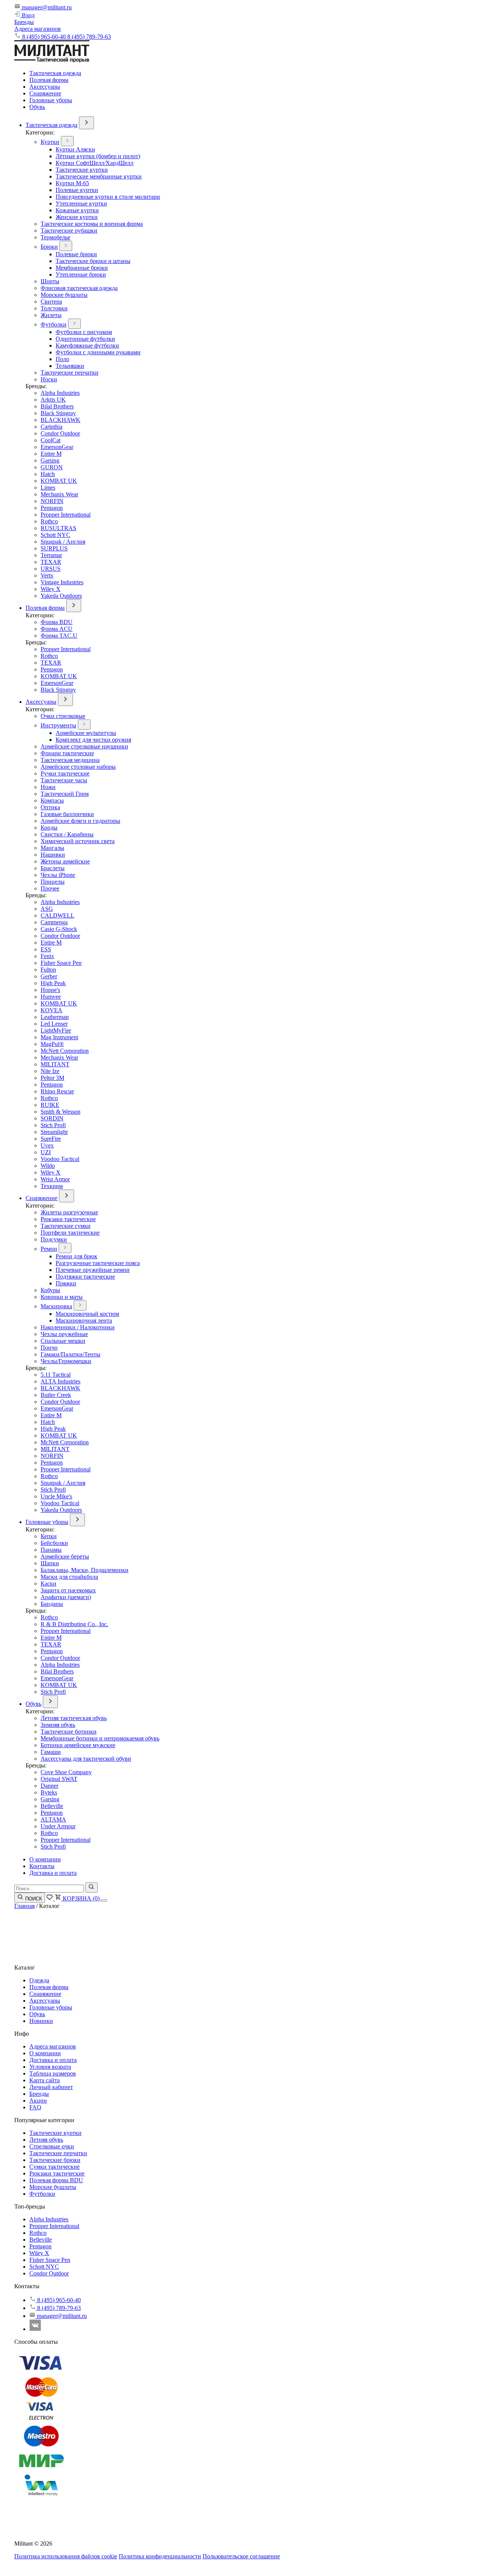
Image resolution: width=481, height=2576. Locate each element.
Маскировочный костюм (87, 1314)
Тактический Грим (65, 794)
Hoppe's (50, 990)
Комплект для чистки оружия (93, 740)
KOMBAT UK (59, 481)
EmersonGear (57, 447)
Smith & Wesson (61, 1112)
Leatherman (55, 1017)
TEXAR (51, 562)
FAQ (35, 2107)
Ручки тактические (65, 773)
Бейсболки (54, 1543)
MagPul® (52, 1044)
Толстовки (54, 308)
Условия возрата (50, 2067)
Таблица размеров (53, 2073)
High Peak (53, 983)
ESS (46, 949)
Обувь (37, 107)
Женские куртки (77, 217)
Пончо (49, 1348)
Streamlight (54, 1132)
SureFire (51, 1139)
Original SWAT (59, 1779)
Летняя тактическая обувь (74, 1718)
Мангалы (52, 848)
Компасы (52, 800)
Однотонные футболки (85, 339)
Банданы (52, 1604)
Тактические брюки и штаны (93, 261)
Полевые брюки (76, 254)
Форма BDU (57, 622)
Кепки (49, 1536)
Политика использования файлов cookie (66, 2556)
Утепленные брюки (81, 274)
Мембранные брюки (82, 268)
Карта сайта (45, 2080)
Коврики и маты (62, 1297)
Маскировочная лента (84, 1321)
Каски (48, 1584)
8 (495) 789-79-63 (89, 37)
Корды (49, 828)
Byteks (49, 1792)
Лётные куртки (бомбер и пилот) (98, 156)
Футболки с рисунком (84, 332)
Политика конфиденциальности (160, 2556)
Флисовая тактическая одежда (79, 288)
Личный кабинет (51, 2087)
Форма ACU (57, 629)
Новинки (41, 2021)
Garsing (50, 460)
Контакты (42, 1866)
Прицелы (53, 882)
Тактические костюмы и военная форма (92, 224)
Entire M (51, 454)
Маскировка (56, 1306)
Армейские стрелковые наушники (84, 746)
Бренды (24, 22)
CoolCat (51, 440)
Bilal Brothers (57, 406)
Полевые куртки (77, 190)
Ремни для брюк (76, 1256)
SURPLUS (54, 548)
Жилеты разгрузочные (69, 1212)
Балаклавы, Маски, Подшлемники (85, 1570)
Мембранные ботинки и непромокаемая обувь (100, 1738)
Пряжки (66, 1283)
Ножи (48, 787)
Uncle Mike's (56, 1496)
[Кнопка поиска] (92, 1887)
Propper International (66, 515)
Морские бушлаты (64, 295)
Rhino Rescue (57, 1091)
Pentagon (52, 508)
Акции (38, 2101)
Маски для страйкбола (69, 1577)
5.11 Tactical (56, 1375)
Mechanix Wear (59, 494)
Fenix (47, 956)
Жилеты (51, 315)
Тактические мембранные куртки (99, 176)
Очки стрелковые (63, 716)
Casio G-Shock (59, 929)
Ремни (49, 1249)
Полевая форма (49, 80)
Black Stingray (58, 413)
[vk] (35, 2329)
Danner (49, 1786)
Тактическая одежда (55, 73)
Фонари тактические (67, 753)
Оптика (50, 807)
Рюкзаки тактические (68, 1219)
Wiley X (51, 589)
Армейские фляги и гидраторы (80, 821)
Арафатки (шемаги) (66, 1597)
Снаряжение (45, 93)
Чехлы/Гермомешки (66, 1361)
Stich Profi (53, 1125)
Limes (48, 488)
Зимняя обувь (58, 1725)
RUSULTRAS (58, 528)
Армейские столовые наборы (78, 767)
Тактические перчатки (70, 373)
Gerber (49, 976)
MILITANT (55, 1064)
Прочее (50, 888)
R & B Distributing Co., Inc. (74, 1624)
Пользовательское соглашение (241, 2556)
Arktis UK (53, 400)
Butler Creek (56, 1395)
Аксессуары (45, 87)
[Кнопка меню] (104, 1900)
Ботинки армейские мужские (78, 1745)
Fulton (48, 970)
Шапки (50, 1563)
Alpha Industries (60, 393)
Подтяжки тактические (85, 1277)
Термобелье (55, 237)
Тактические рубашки (69, 231)
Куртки (50, 142)
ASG (47, 909)
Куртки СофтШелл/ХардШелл (95, 163)
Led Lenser (54, 1024)
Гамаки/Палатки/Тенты (70, 1354)
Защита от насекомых (68, 1590)
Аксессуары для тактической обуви (86, 1759)
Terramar (51, 555)
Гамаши (51, 1752)
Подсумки (54, 1239)
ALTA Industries (61, 1381)
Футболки (54, 324)
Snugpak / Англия (63, 542)
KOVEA (51, 1010)
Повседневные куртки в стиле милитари (108, 197)
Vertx (47, 575)
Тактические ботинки (69, 1732)
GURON (52, 467)
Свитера (51, 302)
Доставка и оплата (53, 1873)
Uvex (47, 1145)
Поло (62, 359)
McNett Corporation (65, 1051)
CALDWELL (57, 915)
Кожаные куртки (77, 210)
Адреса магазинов (38, 29)
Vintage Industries (62, 582)
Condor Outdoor (60, 433)
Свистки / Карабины (67, 834)
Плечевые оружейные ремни (93, 1270)
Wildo (48, 1166)
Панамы (51, 1550)
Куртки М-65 (72, 183)
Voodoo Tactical (60, 1159)
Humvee (51, 997)
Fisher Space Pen (61, 963)
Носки (49, 379)
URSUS (51, 569)
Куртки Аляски (75, 149)
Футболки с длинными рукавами (98, 352)
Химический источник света (78, 841)
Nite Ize (50, 1071)
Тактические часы (64, 780)
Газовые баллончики (67, 814)
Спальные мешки (63, 1341)
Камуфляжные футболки (87, 345)
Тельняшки (70, 366)
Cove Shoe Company (66, 1772)
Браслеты (53, 868)
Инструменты (58, 725)
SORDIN (52, 1118)
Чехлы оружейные (64, 1334)
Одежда (39, 1980)
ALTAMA (53, 1819)
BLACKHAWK (61, 420)
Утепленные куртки (81, 203)
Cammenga (54, 922)
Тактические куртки (82, 170)
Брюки (49, 247)
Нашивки (53, 855)
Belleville (52, 1806)
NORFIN (52, 501)
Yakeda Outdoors (61, 596)
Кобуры (50, 1290)
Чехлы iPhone (58, 875)
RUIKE (50, 1105)
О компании (45, 1859)
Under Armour (58, 1826)
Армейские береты (65, 1556)
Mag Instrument (59, 1037)
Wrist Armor (55, 1179)
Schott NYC (55, 535)
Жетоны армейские (65, 861)
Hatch (48, 474)
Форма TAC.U (59, 636)
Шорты (50, 281)
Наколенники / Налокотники (78, 1327)
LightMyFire (56, 1030)
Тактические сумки (66, 1226)
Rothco (49, 521)
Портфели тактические (70, 1233)
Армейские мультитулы (86, 733)
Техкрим (52, 1186)
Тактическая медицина (70, 760)
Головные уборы (51, 100)
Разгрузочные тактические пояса (98, 1263)
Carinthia (51, 427)
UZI (46, 1152)
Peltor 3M (52, 1078)
